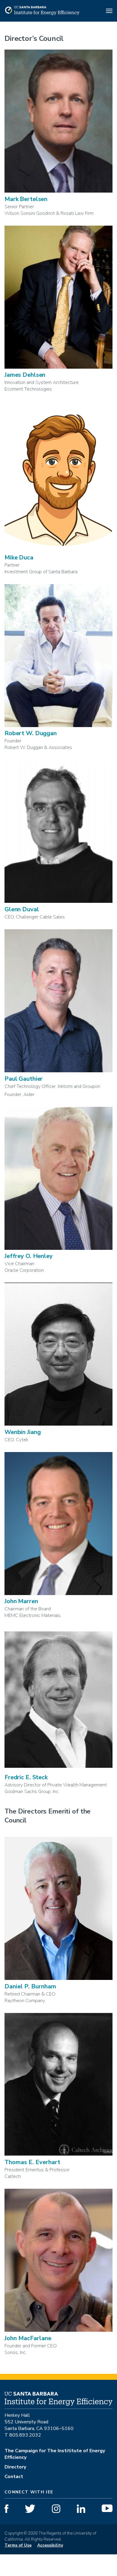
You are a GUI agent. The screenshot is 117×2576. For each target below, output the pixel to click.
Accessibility (50, 2545)
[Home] (42, 14)
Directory (15, 2467)
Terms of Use (18, 2545)
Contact (14, 2477)
